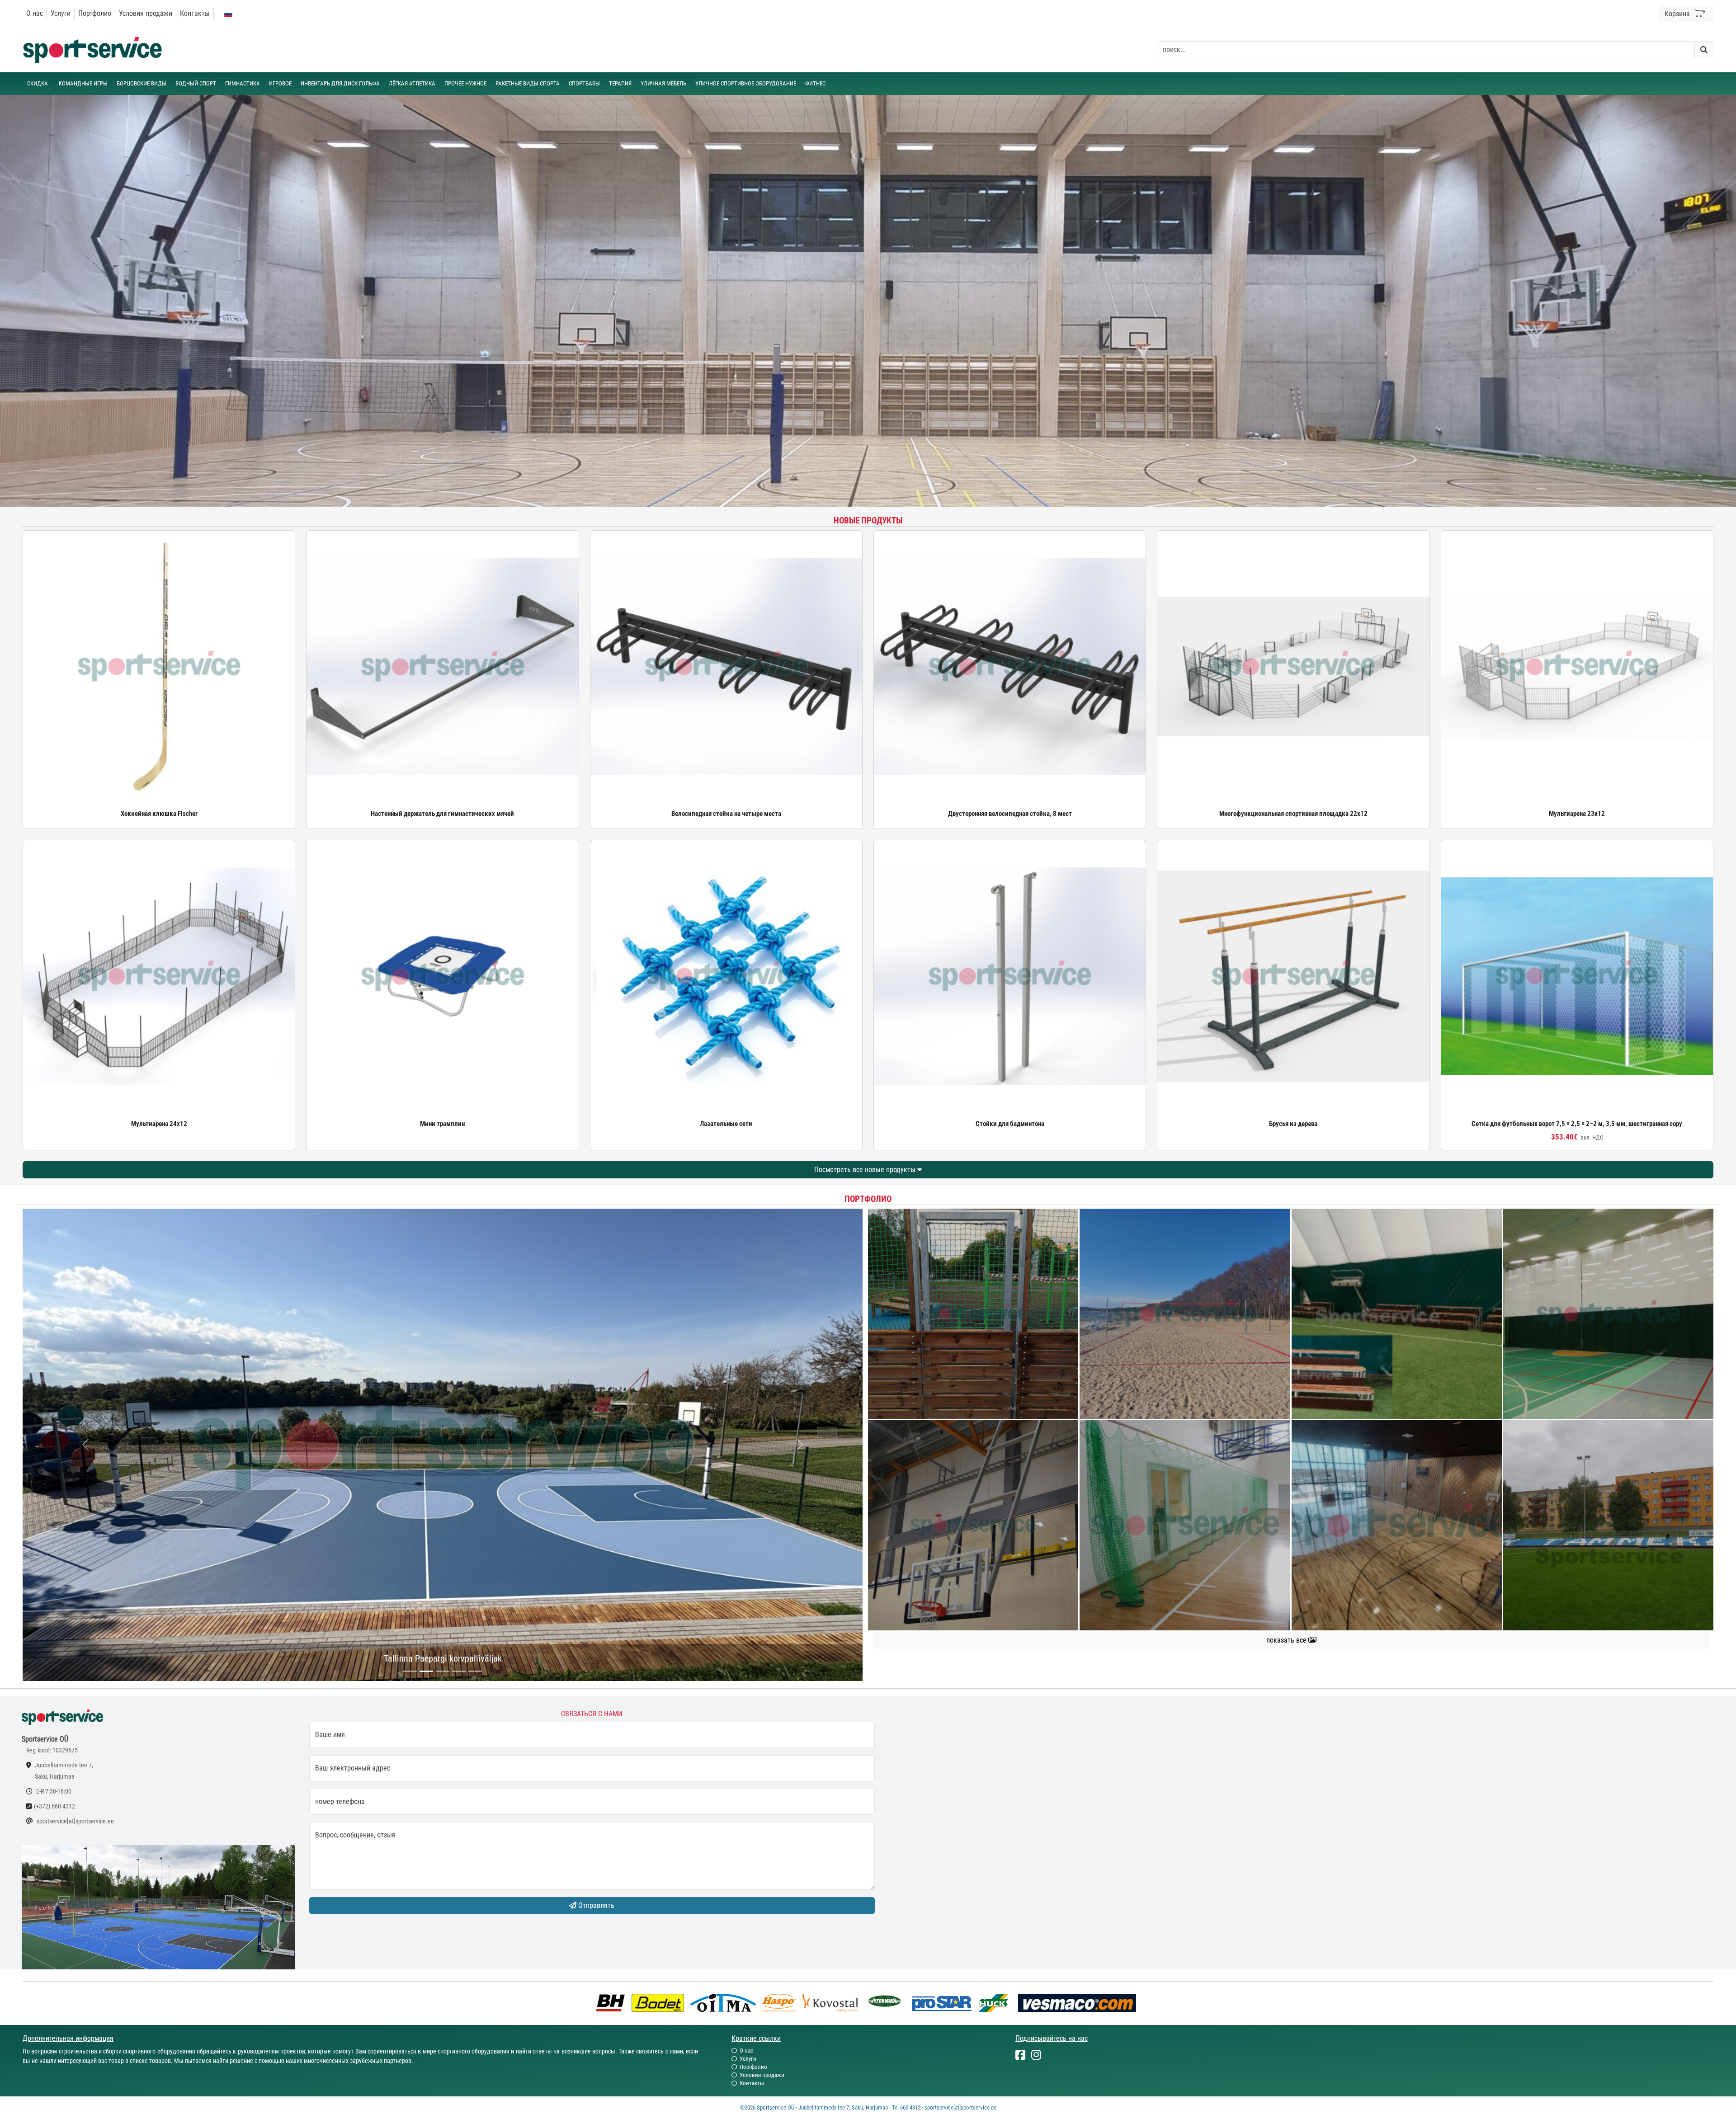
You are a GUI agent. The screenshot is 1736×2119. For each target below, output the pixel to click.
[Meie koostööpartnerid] (613, 2002)
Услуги (61, 13)
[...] (410, 1671)
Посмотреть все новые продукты (866, 1170)
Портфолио (95, 13)
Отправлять (595, 1905)
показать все (1287, 1640)
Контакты (195, 13)
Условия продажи (146, 13)
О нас (35, 13)
